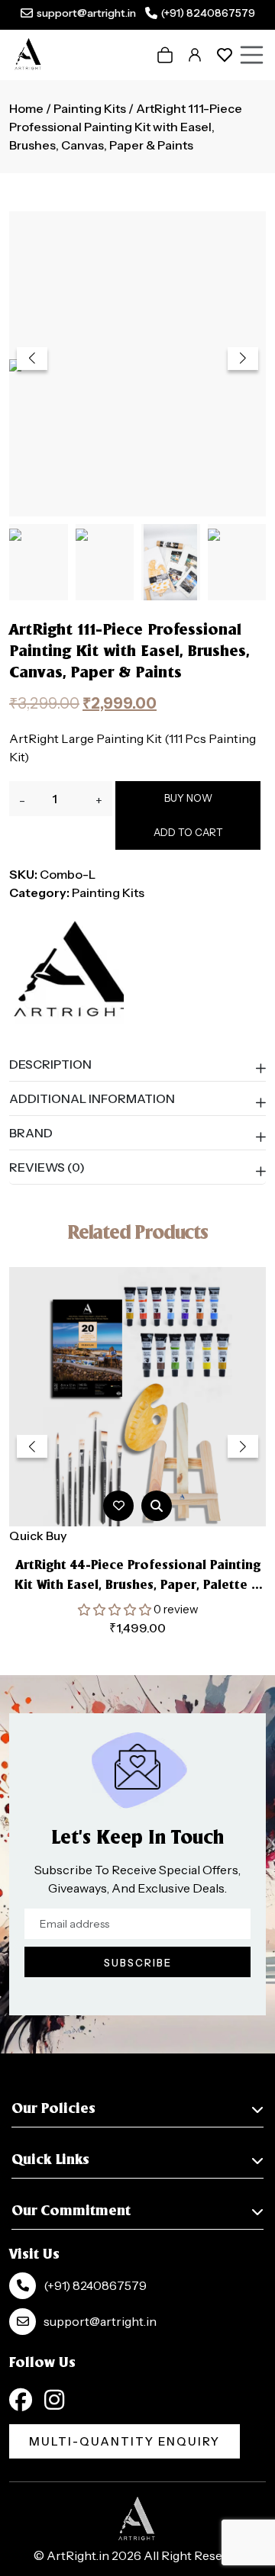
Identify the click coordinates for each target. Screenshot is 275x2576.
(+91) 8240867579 (208, 13)
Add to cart (188, 832)
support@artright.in (86, 13)
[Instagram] (54, 2400)
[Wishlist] (225, 55)
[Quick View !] (157, 1506)
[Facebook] (21, 2400)
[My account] (195, 55)
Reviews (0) (47, 1167)
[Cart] (165, 55)
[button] (243, 359)
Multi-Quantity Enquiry (125, 2441)
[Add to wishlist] (119, 1505)
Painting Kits (90, 108)
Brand (31, 1133)
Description (50, 1064)
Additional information (92, 1098)
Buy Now (188, 798)
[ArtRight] (66, 971)
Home (26, 108)
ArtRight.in (78, 2555)
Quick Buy (38, 1536)
